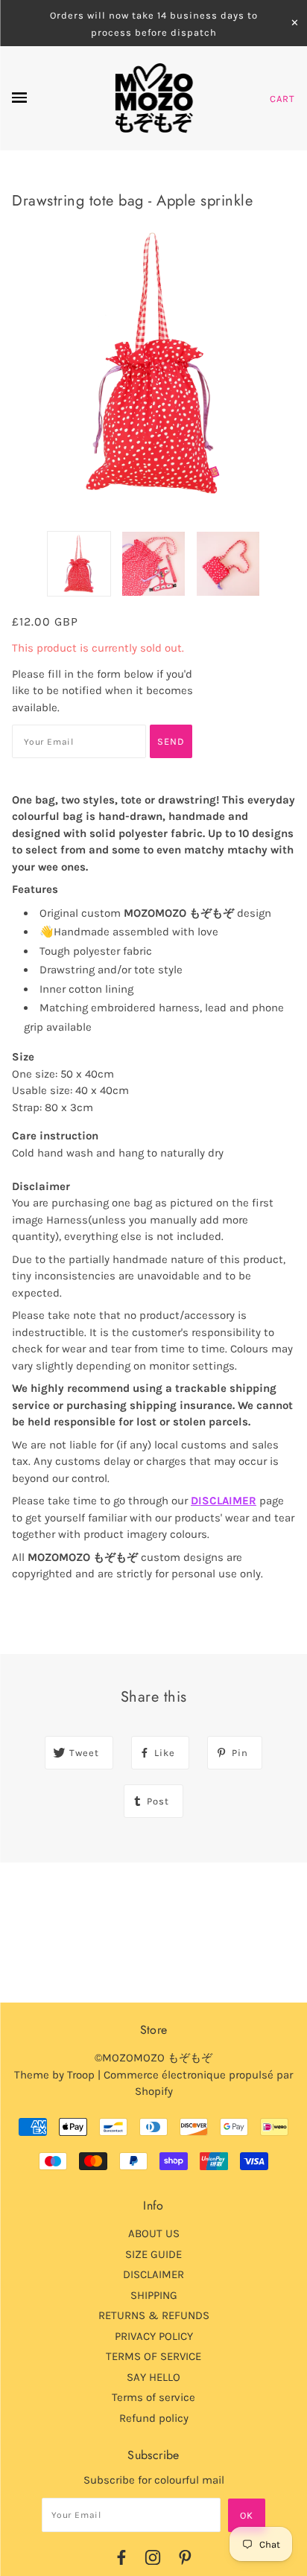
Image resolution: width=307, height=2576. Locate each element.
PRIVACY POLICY (154, 2336)
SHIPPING (154, 2295)
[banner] (154, 98)
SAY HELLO (153, 2377)
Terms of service (153, 2397)
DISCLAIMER (224, 1501)
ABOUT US (154, 2233)
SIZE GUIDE (153, 2254)
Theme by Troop (54, 2075)
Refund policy (154, 2418)
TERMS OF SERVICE (153, 2356)
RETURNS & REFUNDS (154, 2315)
